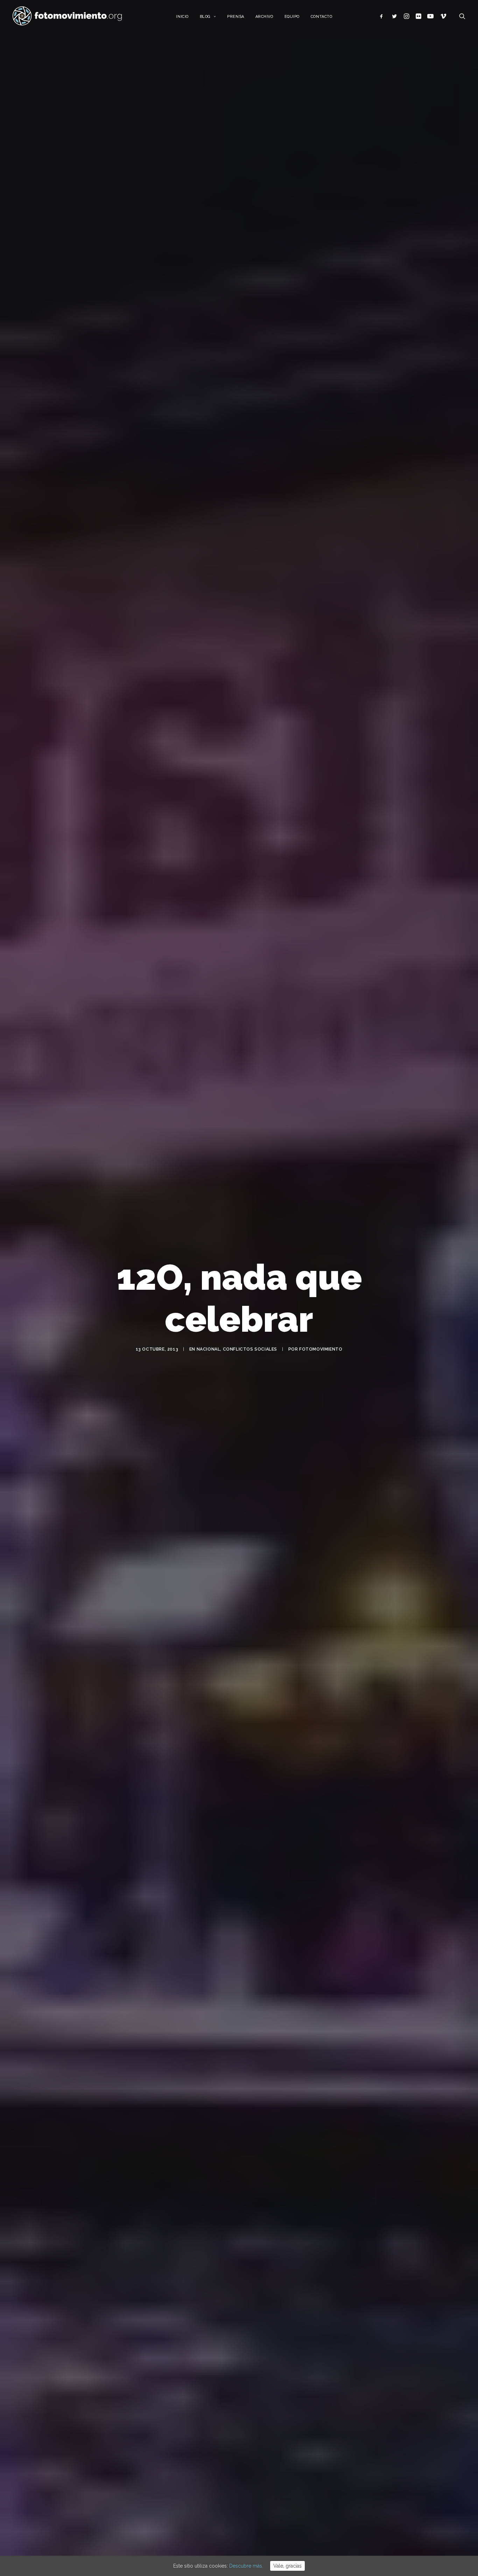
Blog (205, 17)
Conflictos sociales (250, 1349)
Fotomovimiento (321, 1349)
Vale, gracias (287, 2566)
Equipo (292, 17)
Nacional (209, 1349)
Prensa (236, 17)
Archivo (264, 17)
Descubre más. (246, 2566)
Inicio (182, 17)
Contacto (321, 17)
